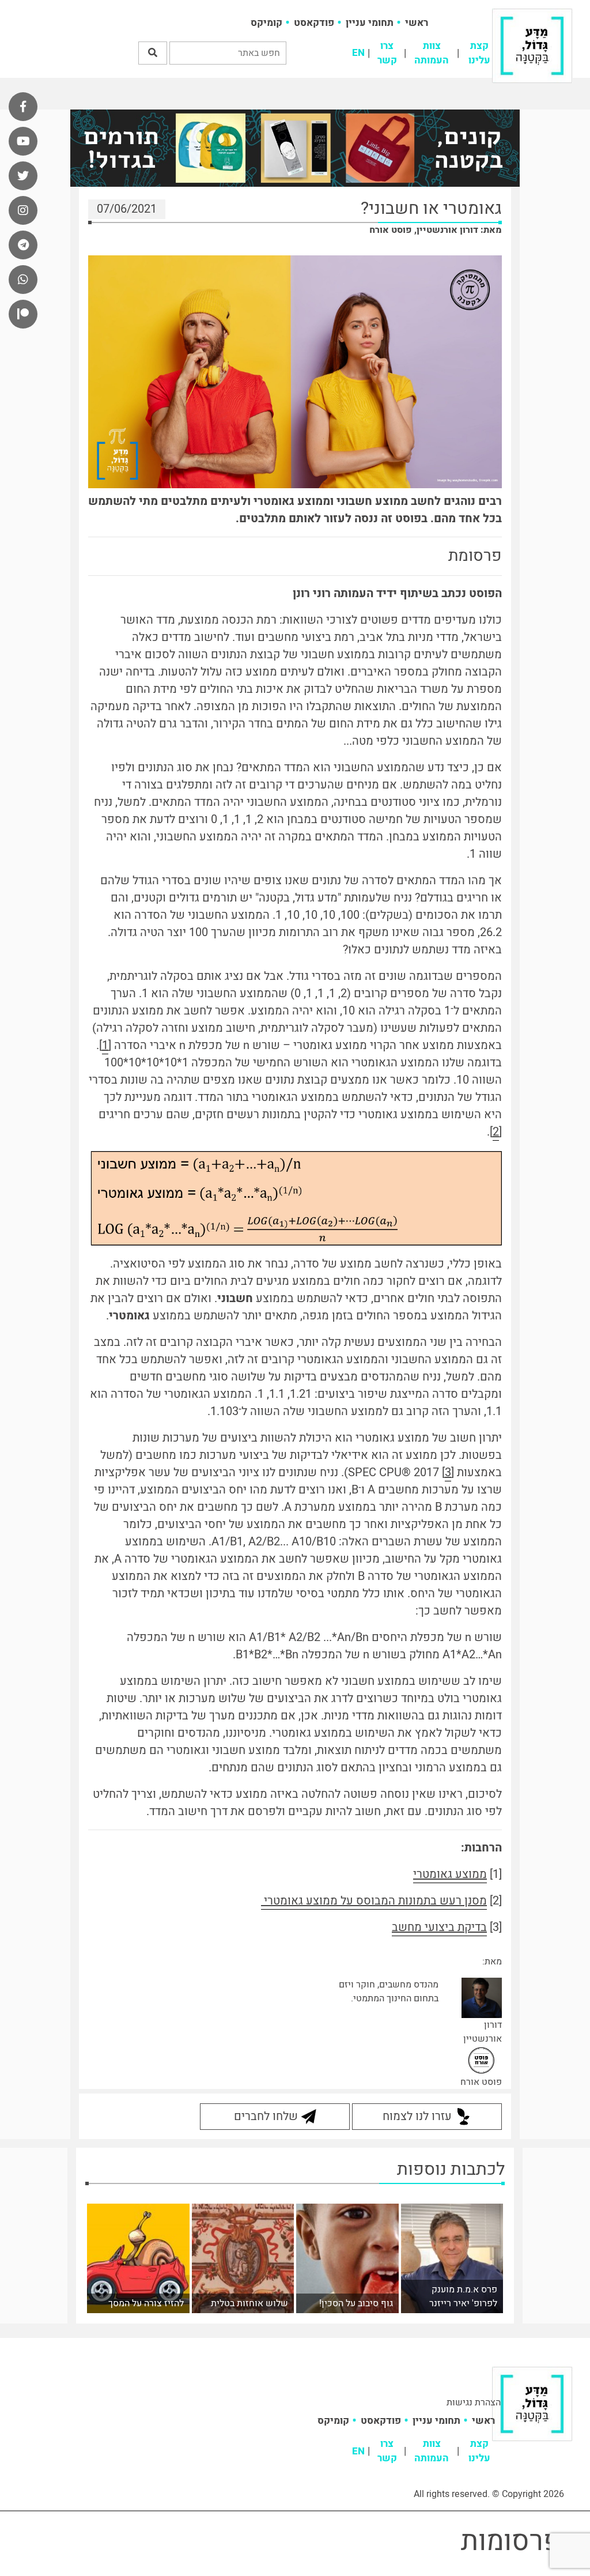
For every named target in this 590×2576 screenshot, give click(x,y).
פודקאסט (314, 23)
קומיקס (266, 23)
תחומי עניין (370, 23)
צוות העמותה (432, 53)
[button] (153, 53)
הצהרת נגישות (474, 2402)
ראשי (417, 23)
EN (358, 53)
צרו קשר (387, 53)
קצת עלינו (479, 53)
